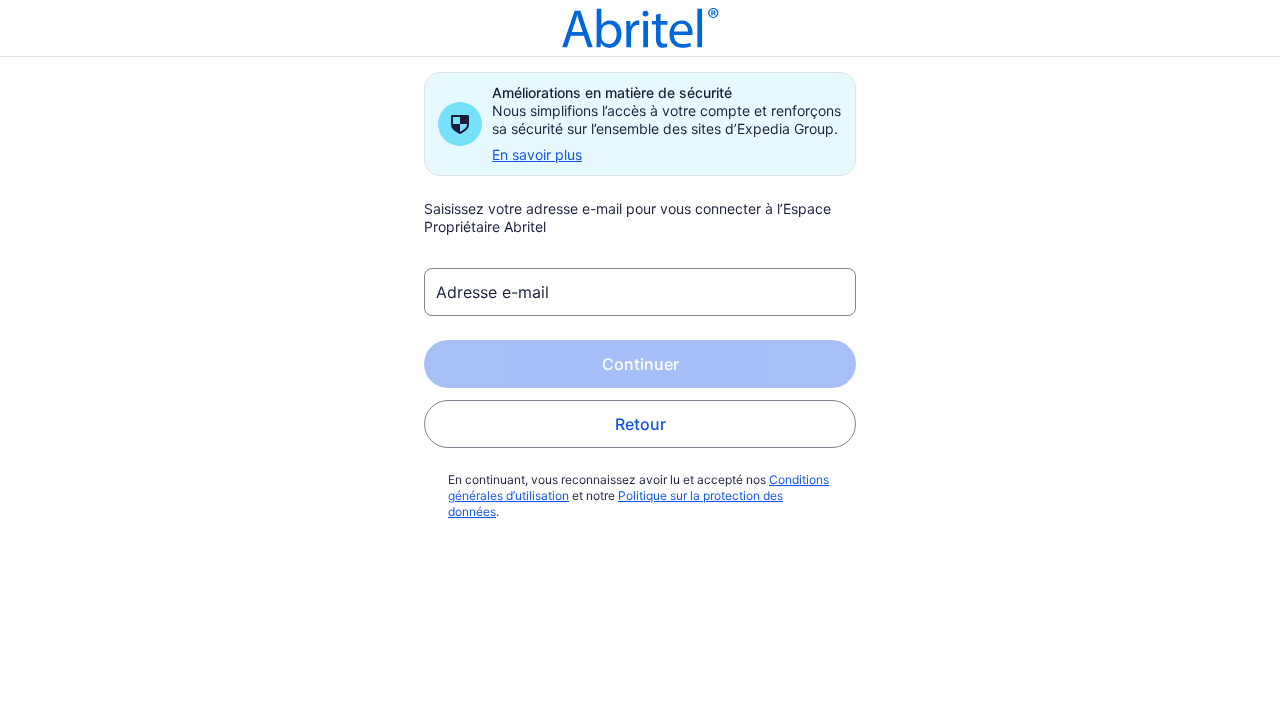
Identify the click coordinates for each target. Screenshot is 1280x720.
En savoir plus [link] (537, 154)
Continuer (640, 364)
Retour (640, 424)
